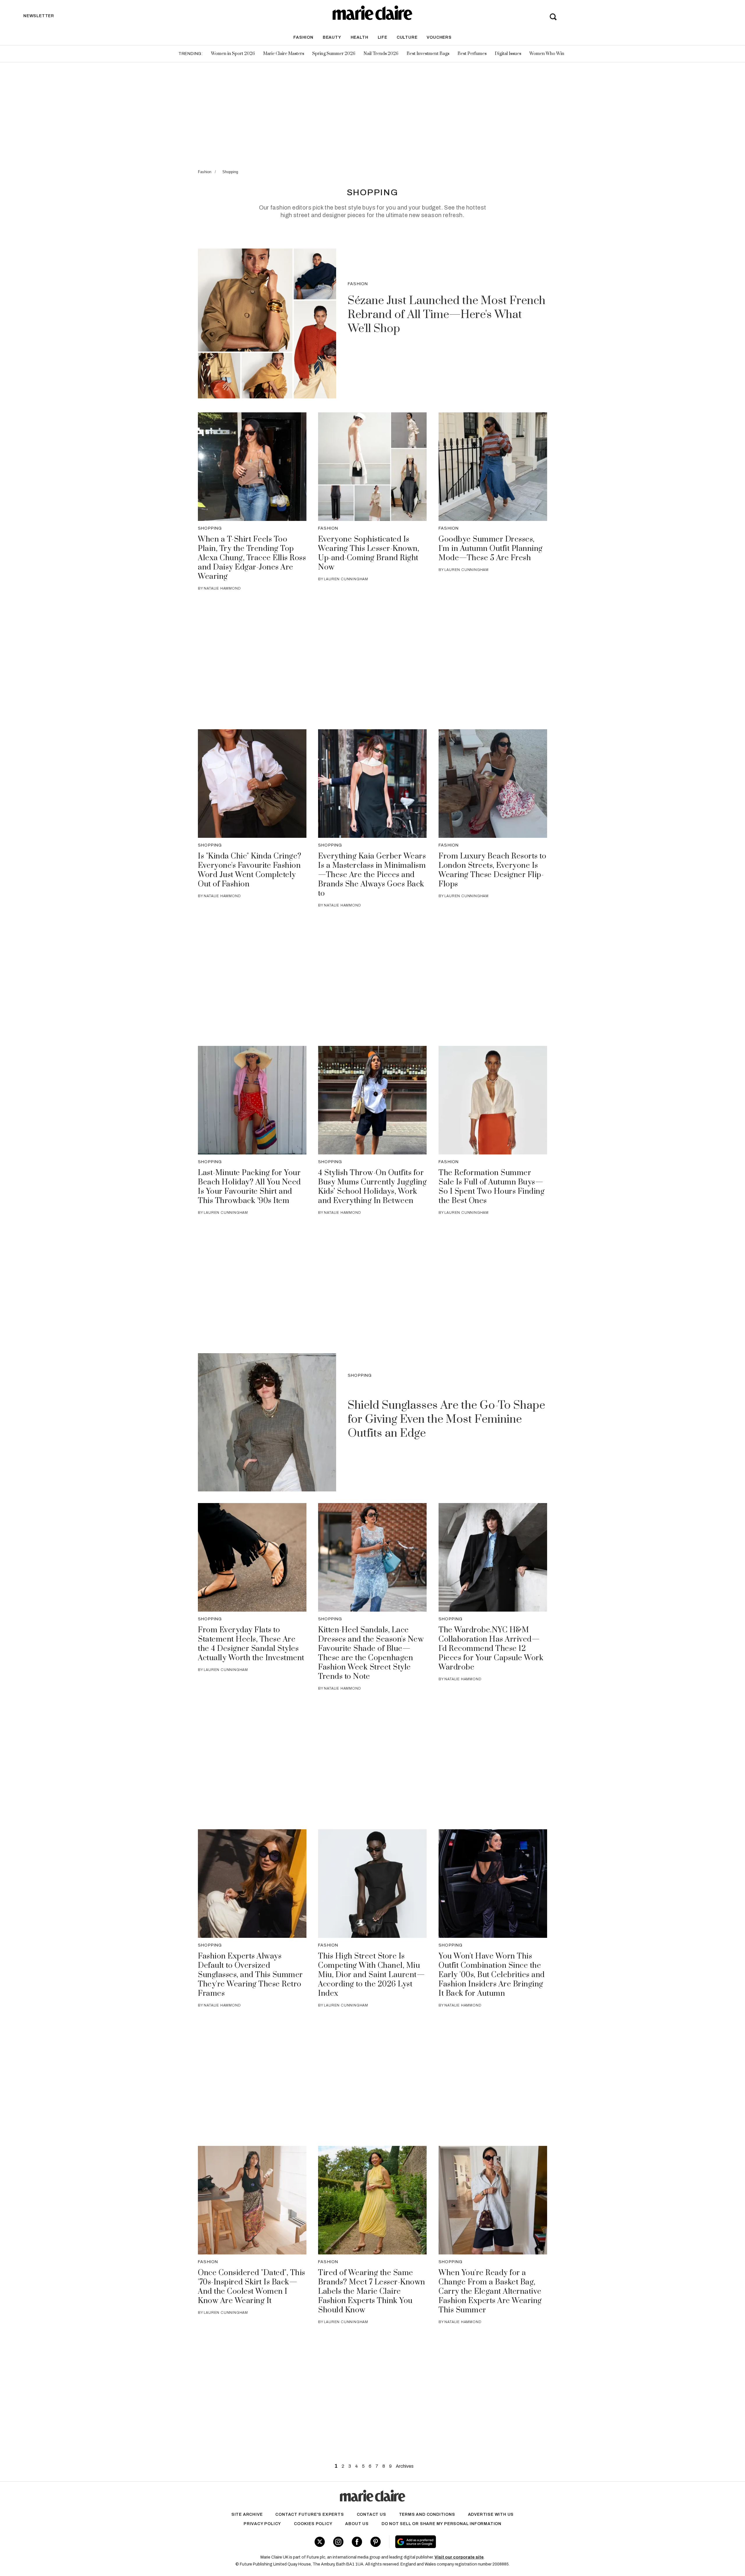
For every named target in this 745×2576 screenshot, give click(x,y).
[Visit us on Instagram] (338, 2542)
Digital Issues (508, 54)
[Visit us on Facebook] (357, 2542)
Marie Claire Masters (284, 54)
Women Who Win (547, 54)
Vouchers (439, 37)
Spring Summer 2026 (334, 54)
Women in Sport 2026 (233, 54)
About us (357, 2524)
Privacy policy (262, 2524)
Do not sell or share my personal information (441, 2524)
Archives (405, 2466)
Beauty (332, 37)
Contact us (371, 2514)
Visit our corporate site (459, 2557)
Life (383, 37)
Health (360, 37)
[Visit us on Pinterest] (376, 2542)
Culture (407, 37)
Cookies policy (313, 2524)
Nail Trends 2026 (381, 54)
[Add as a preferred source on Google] (452, 2542)
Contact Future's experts (309, 2514)
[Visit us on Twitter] (320, 2542)
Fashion (303, 37)
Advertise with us (491, 2514)
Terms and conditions (427, 2514)
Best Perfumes (472, 54)
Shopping (230, 172)
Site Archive (247, 2514)
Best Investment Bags (428, 54)
